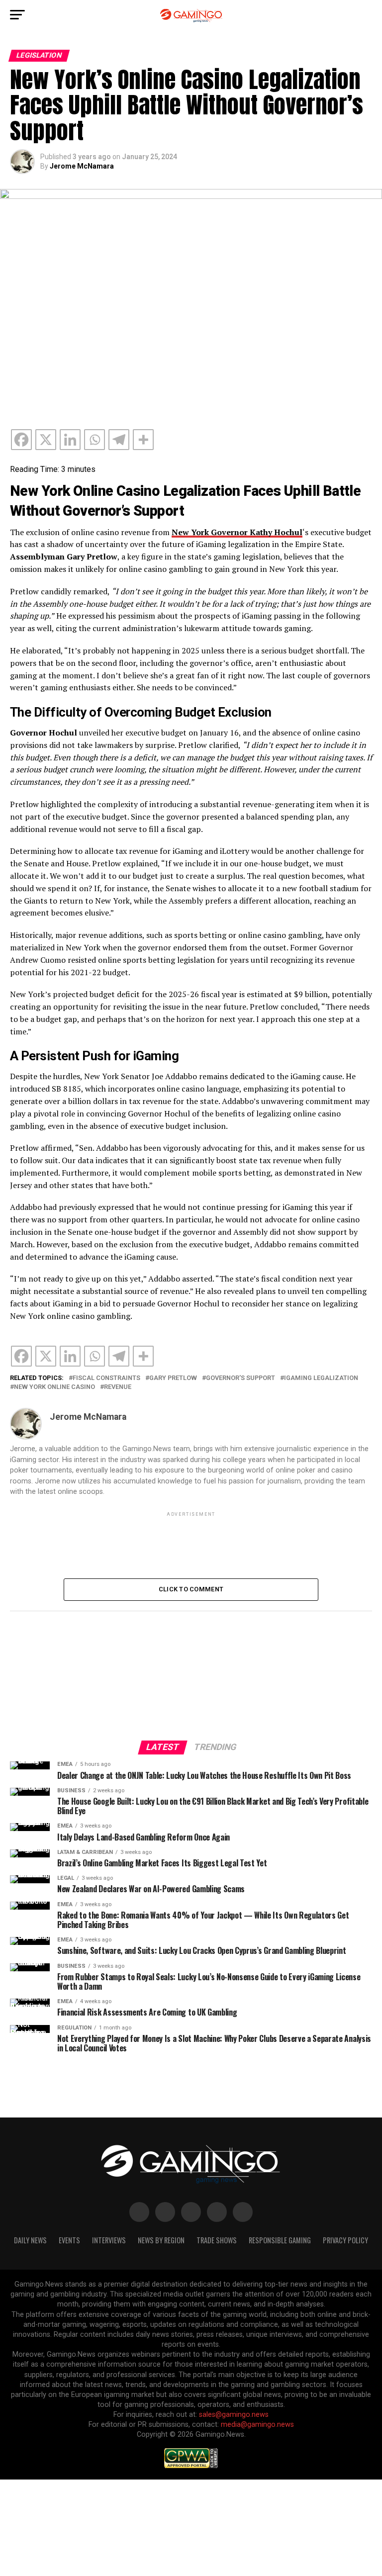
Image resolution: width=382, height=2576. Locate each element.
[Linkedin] (70, 440)
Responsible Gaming (280, 2240)
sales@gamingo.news (234, 2415)
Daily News (30, 2240)
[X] (46, 440)
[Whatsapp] (95, 440)
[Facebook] (21, 440)
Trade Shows (217, 2240)
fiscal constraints (106, 1378)
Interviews (109, 2240)
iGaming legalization (321, 1378)
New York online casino (54, 1387)
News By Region (161, 2240)
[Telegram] (119, 440)
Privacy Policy (345, 2240)
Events (69, 2240)
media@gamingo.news (257, 2425)
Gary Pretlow (173, 1378)
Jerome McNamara (82, 166)
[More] (143, 440)
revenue (118, 1387)
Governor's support (240, 1378)
